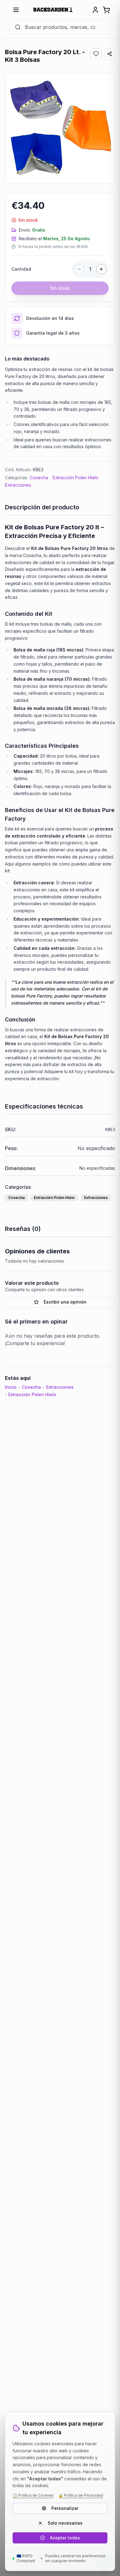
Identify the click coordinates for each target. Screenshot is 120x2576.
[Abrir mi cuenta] (95, 10)
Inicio (11, 1387)
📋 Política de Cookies (33, 2495)
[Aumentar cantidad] (101, 269)
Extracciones (18, 485)
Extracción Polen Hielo (76, 478)
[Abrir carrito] (106, 10)
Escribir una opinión (65, 1302)
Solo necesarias (65, 2523)
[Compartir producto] (110, 54)
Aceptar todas (65, 2538)
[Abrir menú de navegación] (16, 10)
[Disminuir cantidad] (79, 269)
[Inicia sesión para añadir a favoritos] (96, 54)
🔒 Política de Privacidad (81, 2495)
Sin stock (60, 288)
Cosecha (39, 478)
